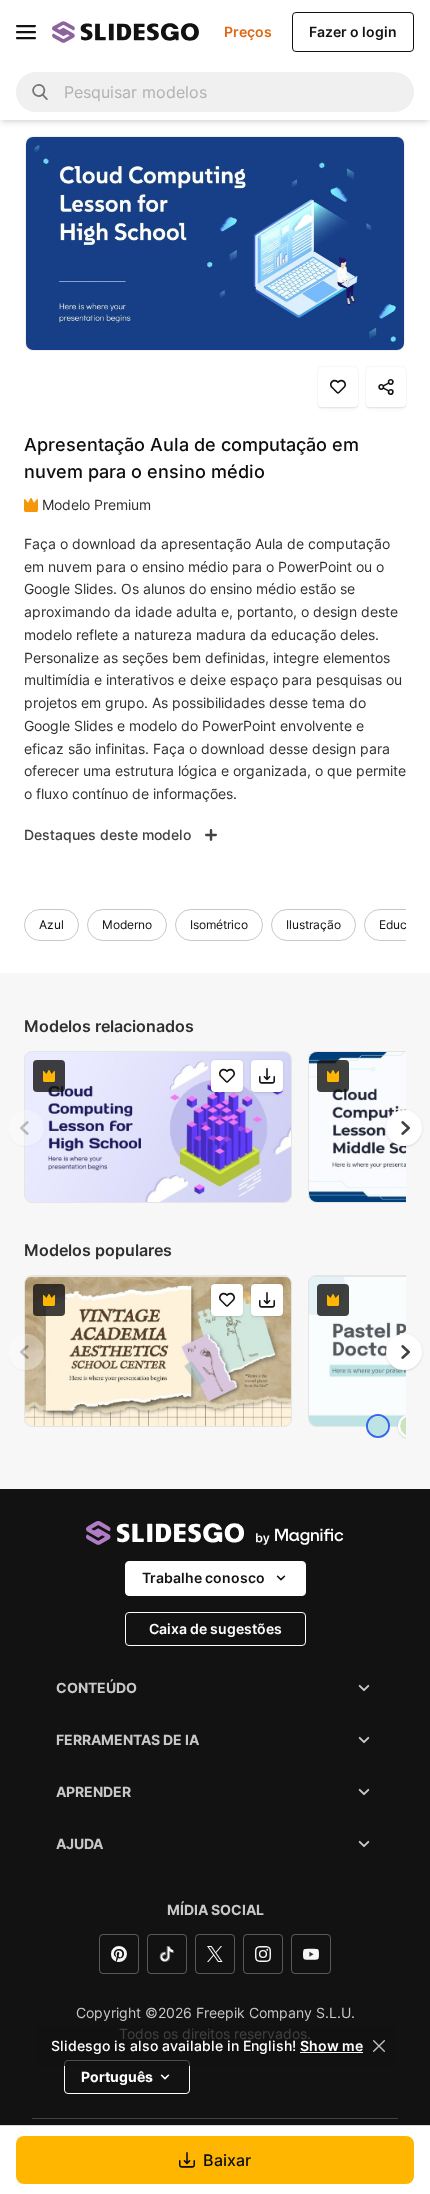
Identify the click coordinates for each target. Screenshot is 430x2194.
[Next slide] (404, 1128)
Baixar (227, 2160)
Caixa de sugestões (215, 1628)
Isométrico (219, 924)
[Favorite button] (338, 387)
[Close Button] (379, 2046)
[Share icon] (386, 387)
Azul (51, 924)
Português (117, 2076)
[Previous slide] (26, 1128)
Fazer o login (353, 31)
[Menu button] (26, 32)
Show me (331, 2046)
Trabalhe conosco (203, 1577)
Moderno (127, 924)
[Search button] (40, 92)
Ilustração (313, 924)
